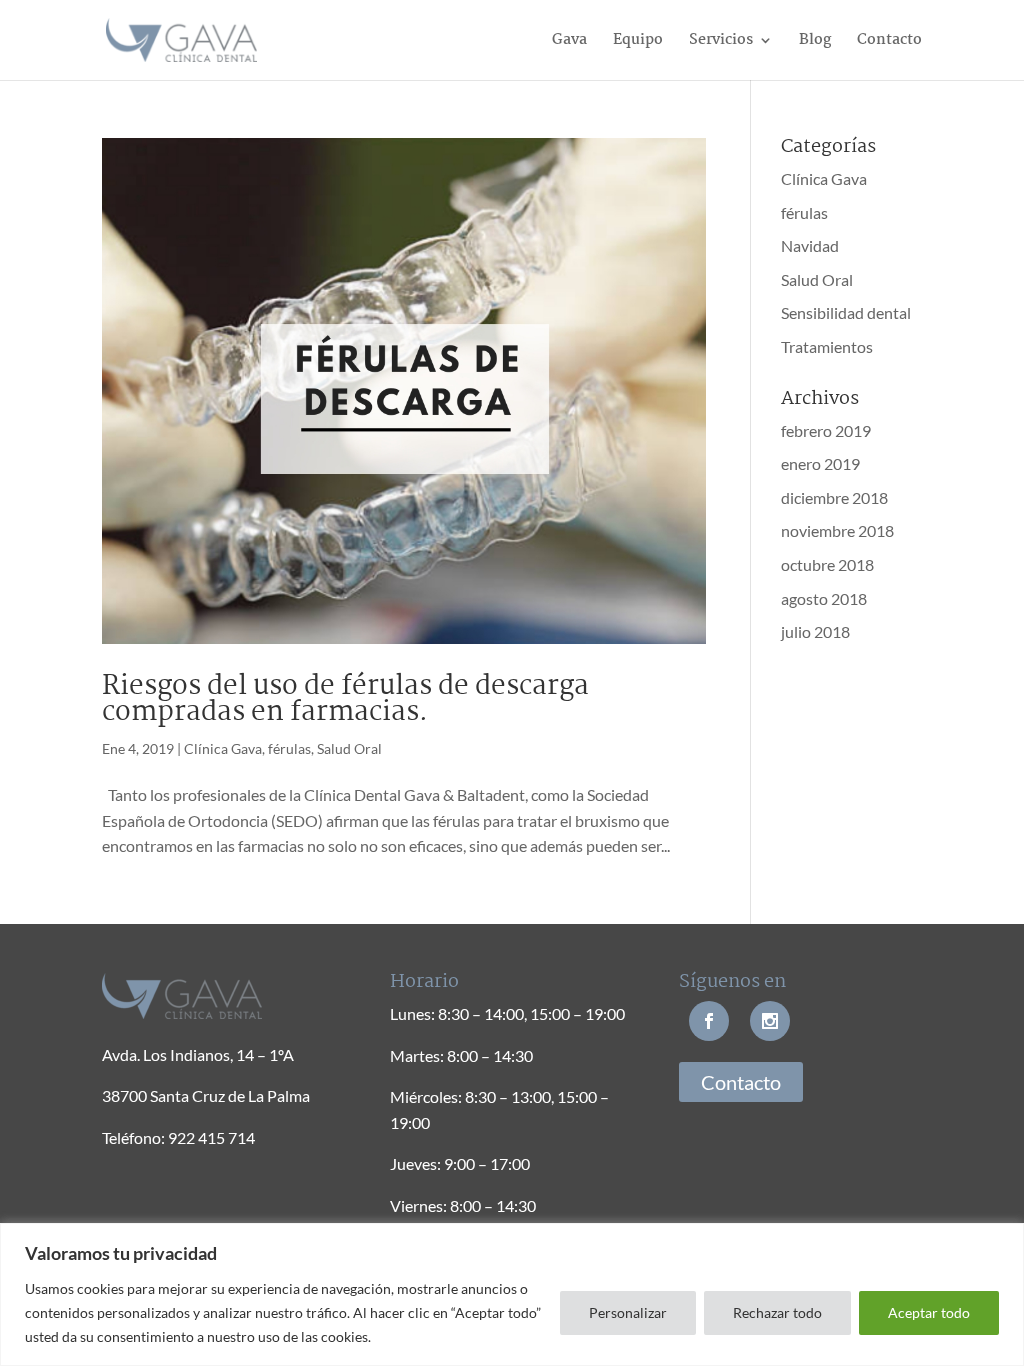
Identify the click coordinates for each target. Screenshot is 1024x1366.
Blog (815, 42)
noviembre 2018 (837, 530)
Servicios (721, 42)
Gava (569, 42)
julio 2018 (815, 631)
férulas (289, 748)
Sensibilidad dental (846, 312)
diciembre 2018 (834, 497)
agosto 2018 (824, 598)
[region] (512, 1294)
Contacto (889, 42)
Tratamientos (827, 346)
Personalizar (628, 1312)
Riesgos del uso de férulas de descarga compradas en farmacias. (345, 700)
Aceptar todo (929, 1312)
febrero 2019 (826, 430)
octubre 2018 (827, 564)
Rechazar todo (777, 1312)
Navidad (810, 245)
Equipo (638, 42)
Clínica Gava (223, 748)
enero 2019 (820, 463)
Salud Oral (349, 748)
